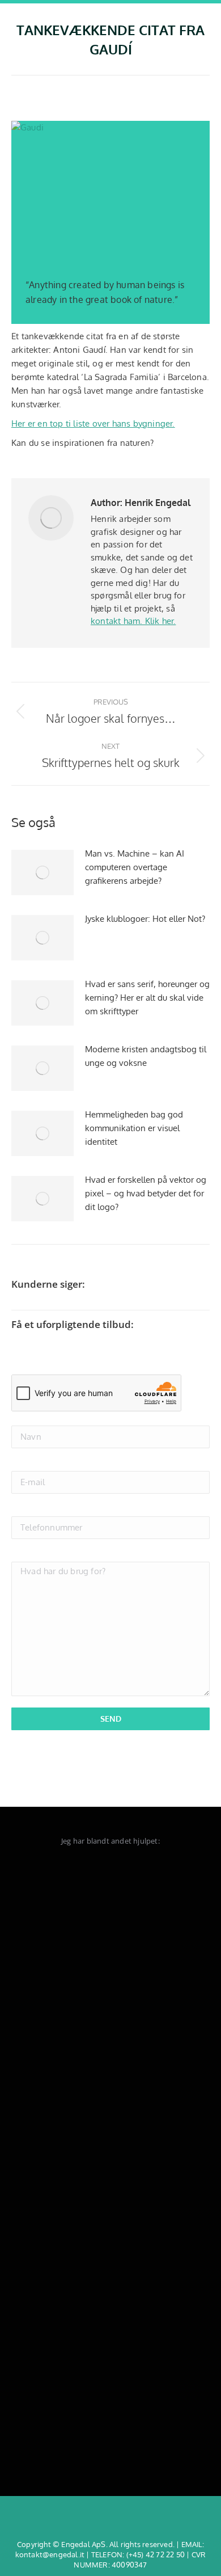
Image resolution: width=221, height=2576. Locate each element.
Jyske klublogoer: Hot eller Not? (145, 919)
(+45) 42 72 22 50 (156, 2554)
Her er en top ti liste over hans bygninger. (93, 423)
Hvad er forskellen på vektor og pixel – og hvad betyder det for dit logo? (146, 1193)
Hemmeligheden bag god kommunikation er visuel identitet (134, 1128)
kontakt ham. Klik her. (133, 621)
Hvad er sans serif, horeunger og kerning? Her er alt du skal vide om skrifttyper (147, 998)
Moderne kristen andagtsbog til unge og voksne (146, 1056)
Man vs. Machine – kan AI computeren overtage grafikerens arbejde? (135, 867)
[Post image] (42, 872)
